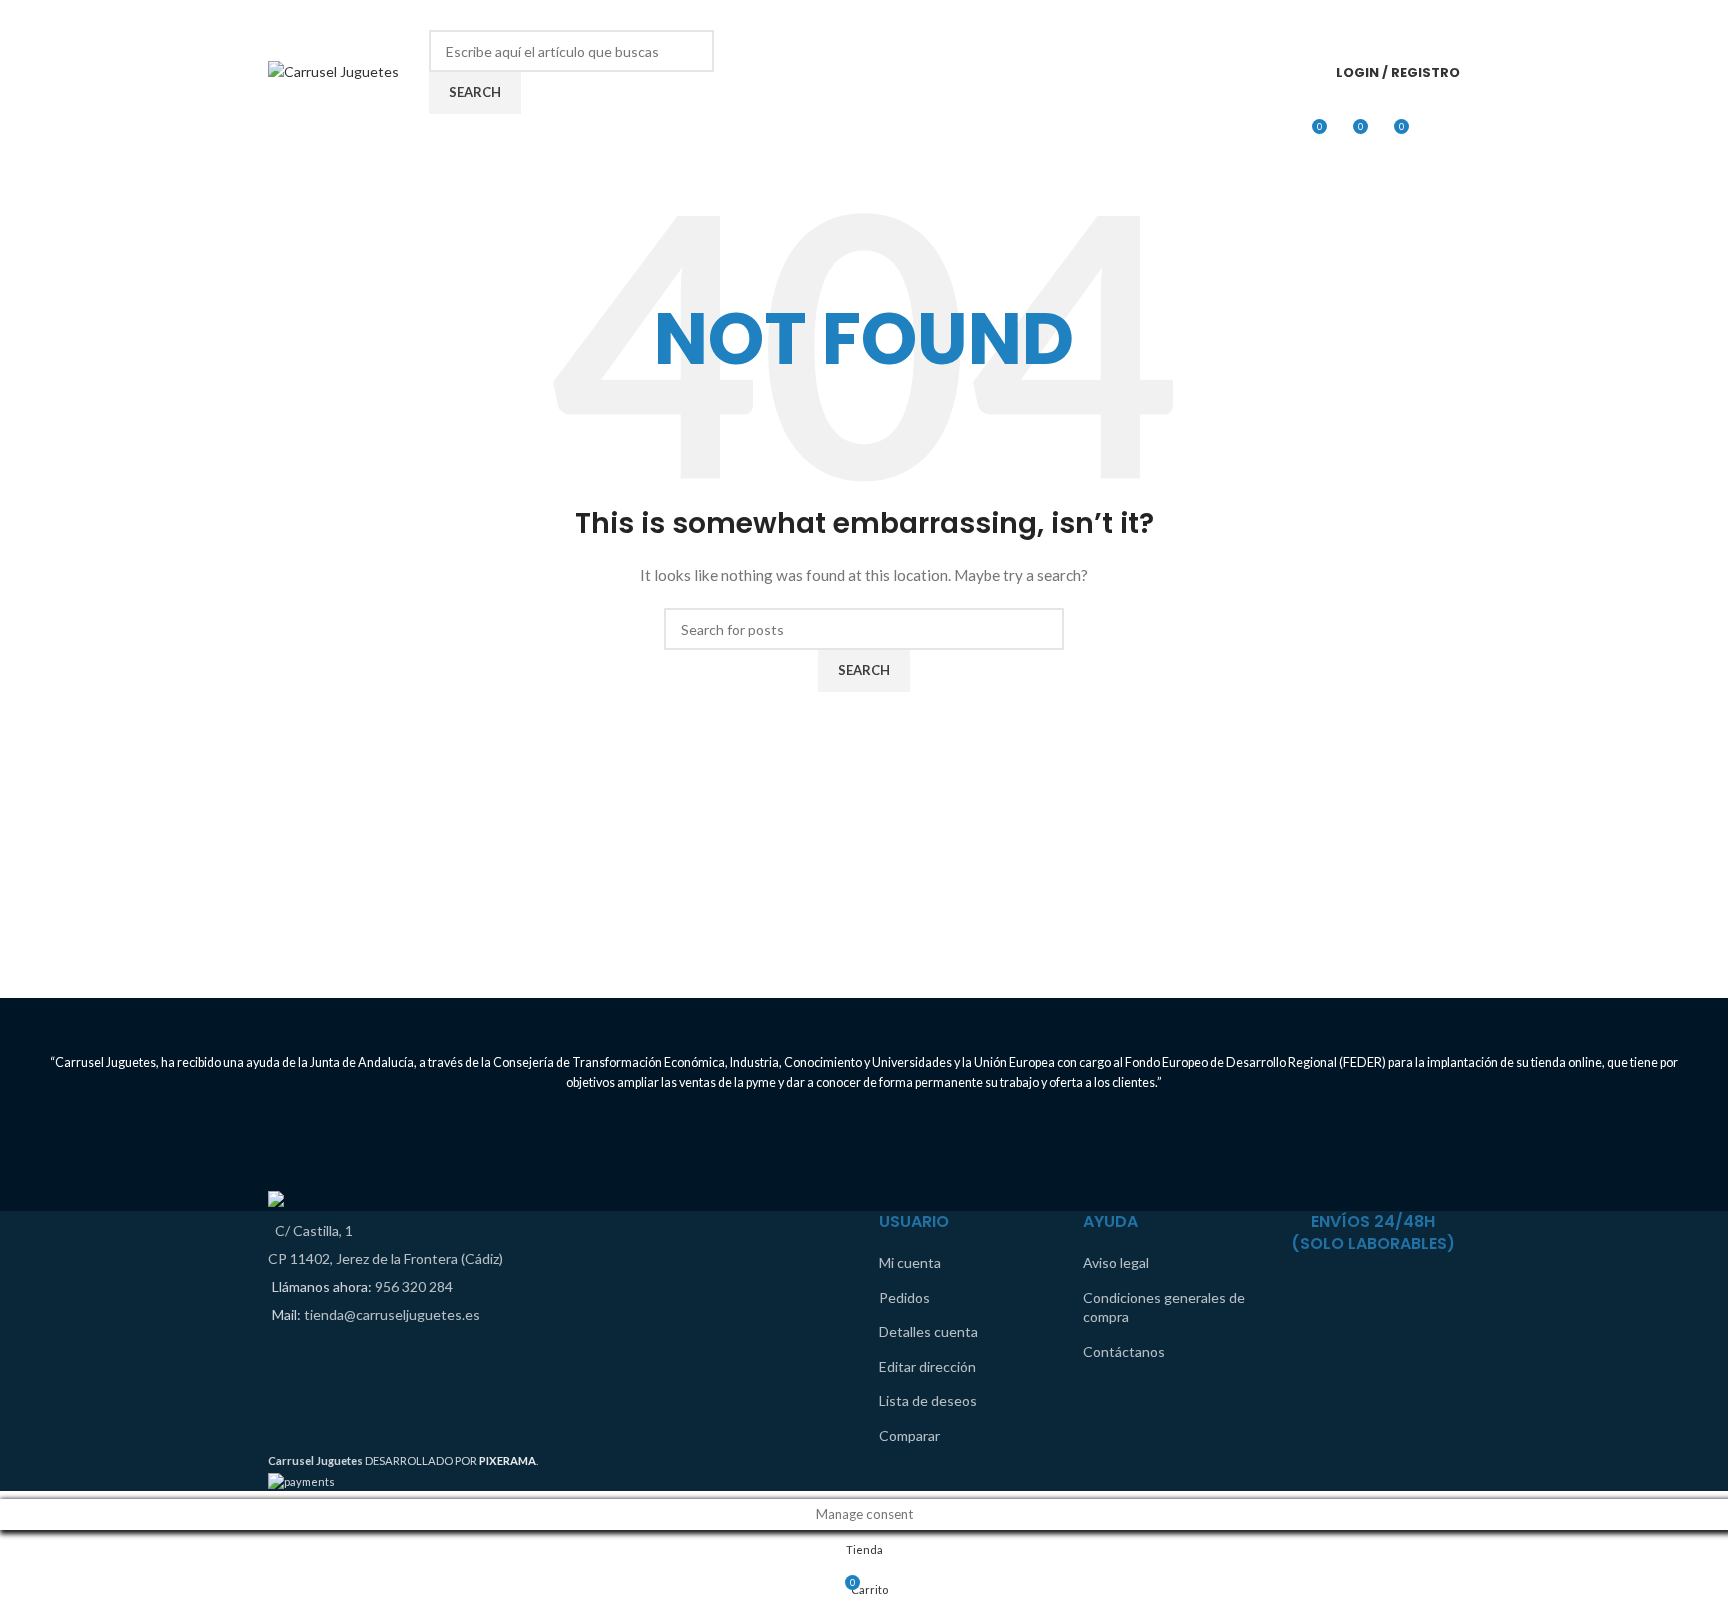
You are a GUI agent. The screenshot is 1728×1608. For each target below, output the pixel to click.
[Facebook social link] (1421, 15)
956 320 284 (414, 1286)
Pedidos (904, 1297)
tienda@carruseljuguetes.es (392, 1314)
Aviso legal (1116, 1262)
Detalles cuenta (928, 1331)
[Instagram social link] (1447, 15)
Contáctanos (1124, 1351)
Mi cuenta (910, 1262)
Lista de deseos (928, 1400)
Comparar (909, 1435)
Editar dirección (927, 1366)
